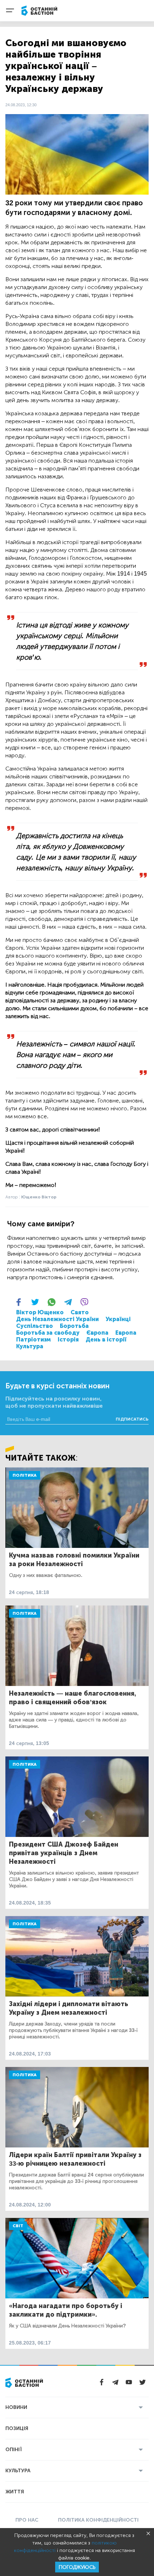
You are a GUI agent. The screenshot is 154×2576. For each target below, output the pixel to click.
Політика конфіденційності (98, 2520)
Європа (97, 1333)
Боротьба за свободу (48, 1333)
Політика (25, 1475)
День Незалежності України (57, 1319)
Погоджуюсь (77, 2567)
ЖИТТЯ (15, 2492)
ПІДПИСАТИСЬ (132, 1419)
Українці (118, 1319)
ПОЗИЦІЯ (17, 2428)
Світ (18, 2226)
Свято (80, 1312)
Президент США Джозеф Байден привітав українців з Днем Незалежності (64, 1853)
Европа (126, 1333)
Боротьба (74, 1326)
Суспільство (35, 1326)
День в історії (106, 1340)
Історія (68, 1340)
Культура (30, 1346)
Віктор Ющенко (40, 1312)
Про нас (27, 2520)
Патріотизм (33, 1340)
